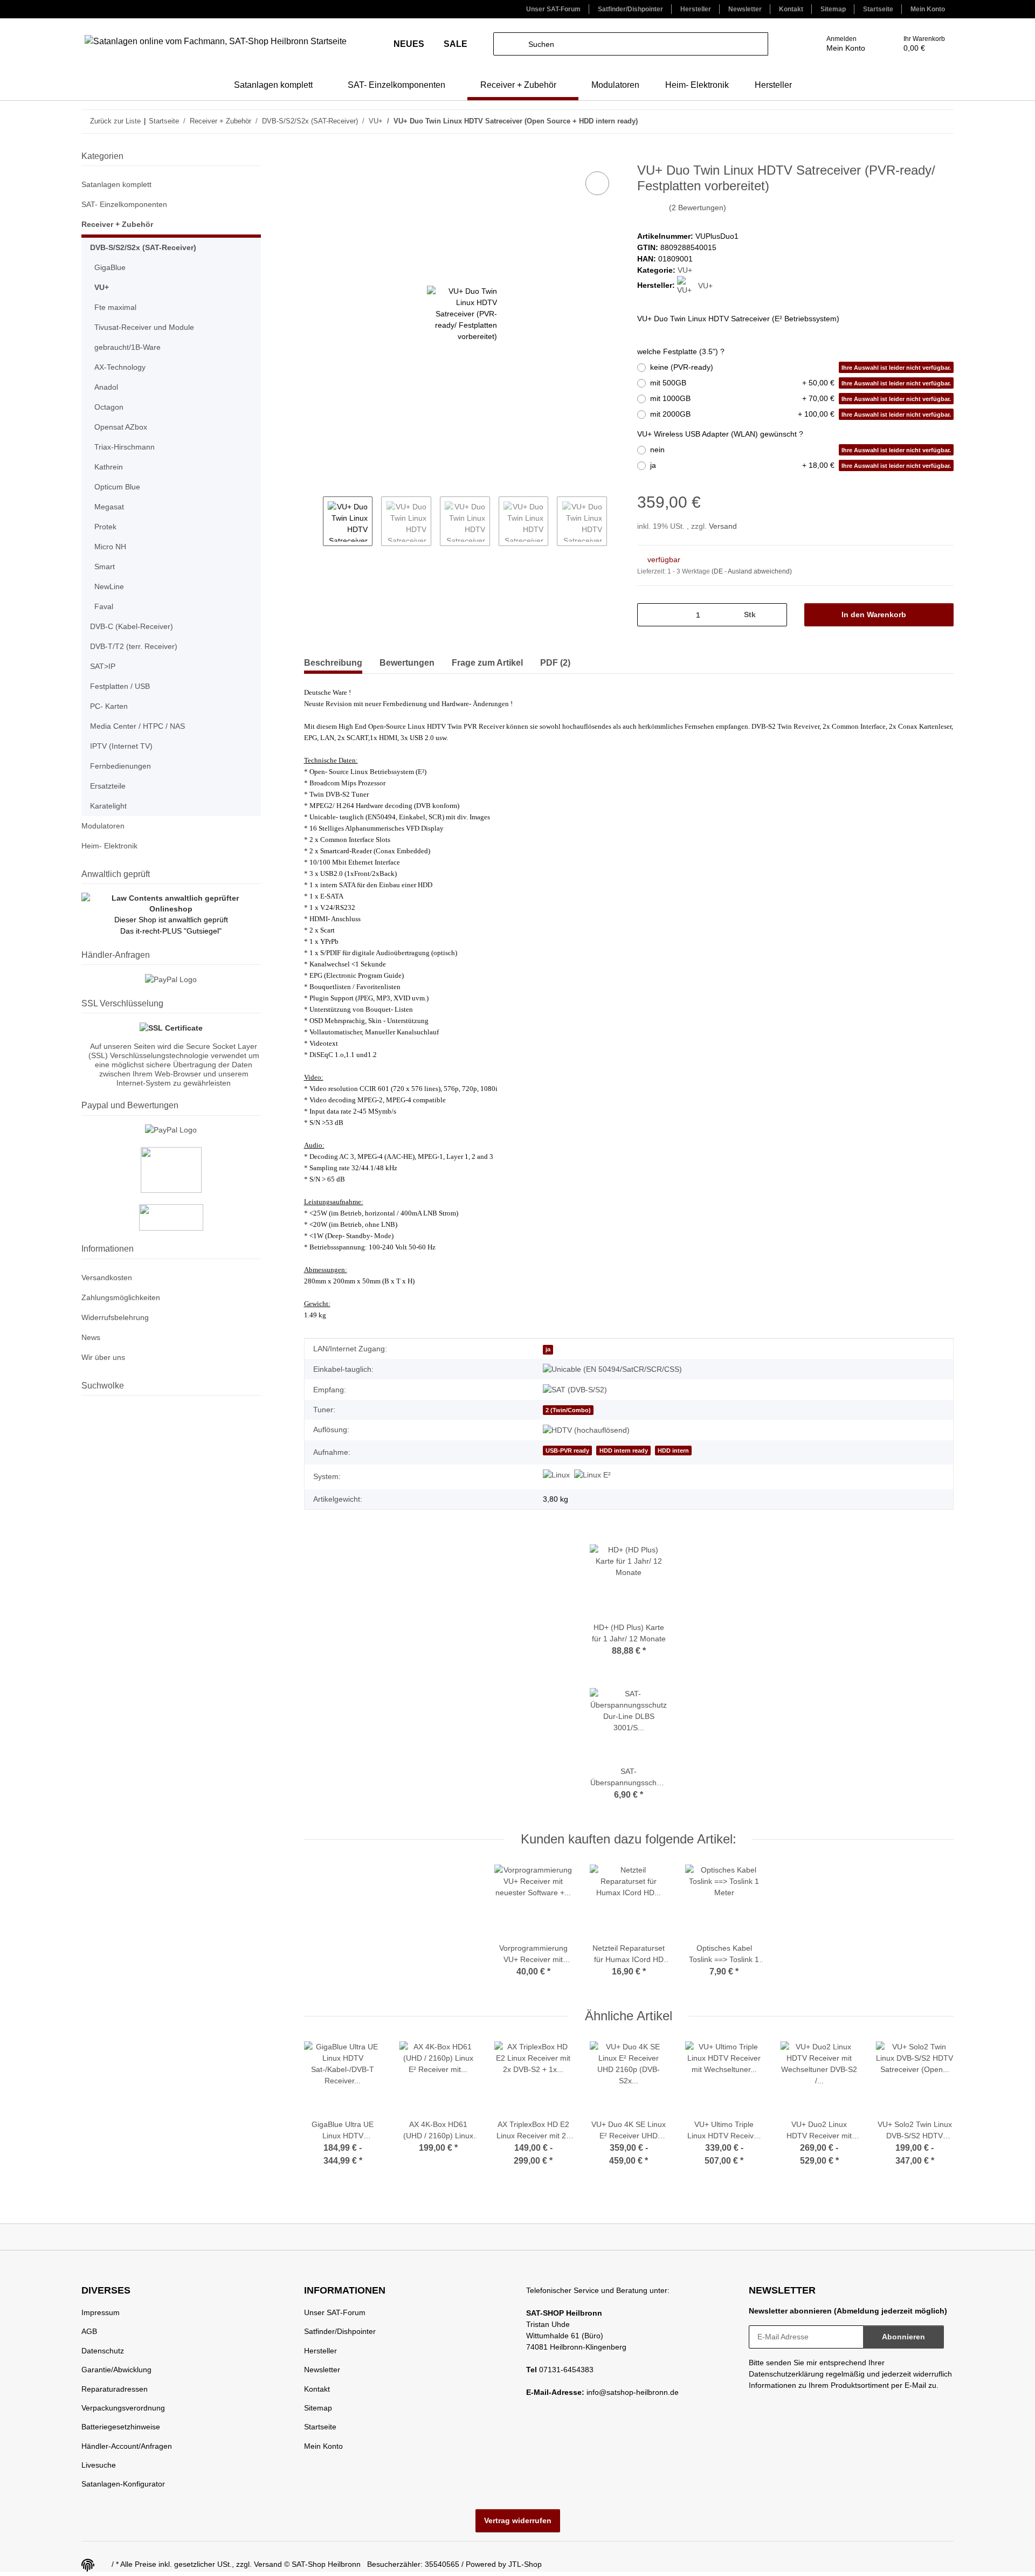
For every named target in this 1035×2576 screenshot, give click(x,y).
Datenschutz (103, 2351)
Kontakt (791, 9)
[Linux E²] (592, 1475)
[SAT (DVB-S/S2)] (575, 1390)
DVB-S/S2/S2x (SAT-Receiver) (143, 247)
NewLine (109, 586)
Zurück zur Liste (115, 121)
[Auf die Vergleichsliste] (597, 183)
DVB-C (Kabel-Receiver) (132, 626)
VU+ (685, 270)
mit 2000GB (801, 414)
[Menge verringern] (649, 615)
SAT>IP (103, 666)
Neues (410, 44)
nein (801, 450)
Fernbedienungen (120, 766)
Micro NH (110, 547)
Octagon (109, 407)
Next (616, 522)
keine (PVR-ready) (801, 367)
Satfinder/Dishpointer (630, 9)
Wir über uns (103, 1357)
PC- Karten (109, 706)
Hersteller (696, 9)
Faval (104, 606)
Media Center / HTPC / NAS (137, 726)
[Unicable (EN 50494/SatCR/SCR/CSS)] (612, 1369)
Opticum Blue (117, 487)
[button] (830, 44)
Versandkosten (107, 1277)
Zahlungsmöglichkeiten (121, 1297)
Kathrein (109, 467)
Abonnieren (903, 2337)
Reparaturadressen (115, 2389)
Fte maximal (115, 307)
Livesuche (99, 2465)
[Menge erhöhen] (775, 615)
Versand (723, 526)
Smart (105, 567)
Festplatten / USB (120, 686)
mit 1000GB (801, 398)
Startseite (878, 9)
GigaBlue (110, 267)
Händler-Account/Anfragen (127, 2446)
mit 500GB (801, 383)
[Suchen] (505, 44)
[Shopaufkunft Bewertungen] (171, 1170)
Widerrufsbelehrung (115, 1317)
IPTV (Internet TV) (121, 746)
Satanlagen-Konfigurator (123, 2484)
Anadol (106, 387)
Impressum (101, 2312)
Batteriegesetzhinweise (121, 2427)
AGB (89, 2331)
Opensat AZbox (121, 427)
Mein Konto (928, 9)
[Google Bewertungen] (171, 1217)
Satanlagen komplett (116, 184)
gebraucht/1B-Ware (127, 347)
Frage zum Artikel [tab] (487, 663)
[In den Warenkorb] (313, 157)
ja (801, 465)
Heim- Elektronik (109, 846)
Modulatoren (103, 826)
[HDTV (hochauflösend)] (586, 1430)
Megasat (109, 507)
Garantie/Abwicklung (116, 2370)
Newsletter (745, 9)
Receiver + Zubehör (117, 224)
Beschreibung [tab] (333, 663)
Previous (313, 522)
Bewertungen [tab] (407, 663)
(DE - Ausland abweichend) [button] (752, 571)
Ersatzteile (108, 786)
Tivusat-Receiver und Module (144, 327)
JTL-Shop (525, 2564)
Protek (105, 527)
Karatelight (108, 806)
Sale (456, 44)
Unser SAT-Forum (553, 9)
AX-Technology (120, 367)
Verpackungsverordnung (123, 2408)
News (91, 1337)
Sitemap (833, 9)
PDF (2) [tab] (555, 663)
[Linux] (556, 1475)
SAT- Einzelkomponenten (124, 204)
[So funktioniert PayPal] (171, 1130)
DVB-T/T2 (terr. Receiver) (134, 646)
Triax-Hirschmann (125, 447)
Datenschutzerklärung (786, 2374)
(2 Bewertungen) (698, 208)
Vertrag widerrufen (518, 2520)
